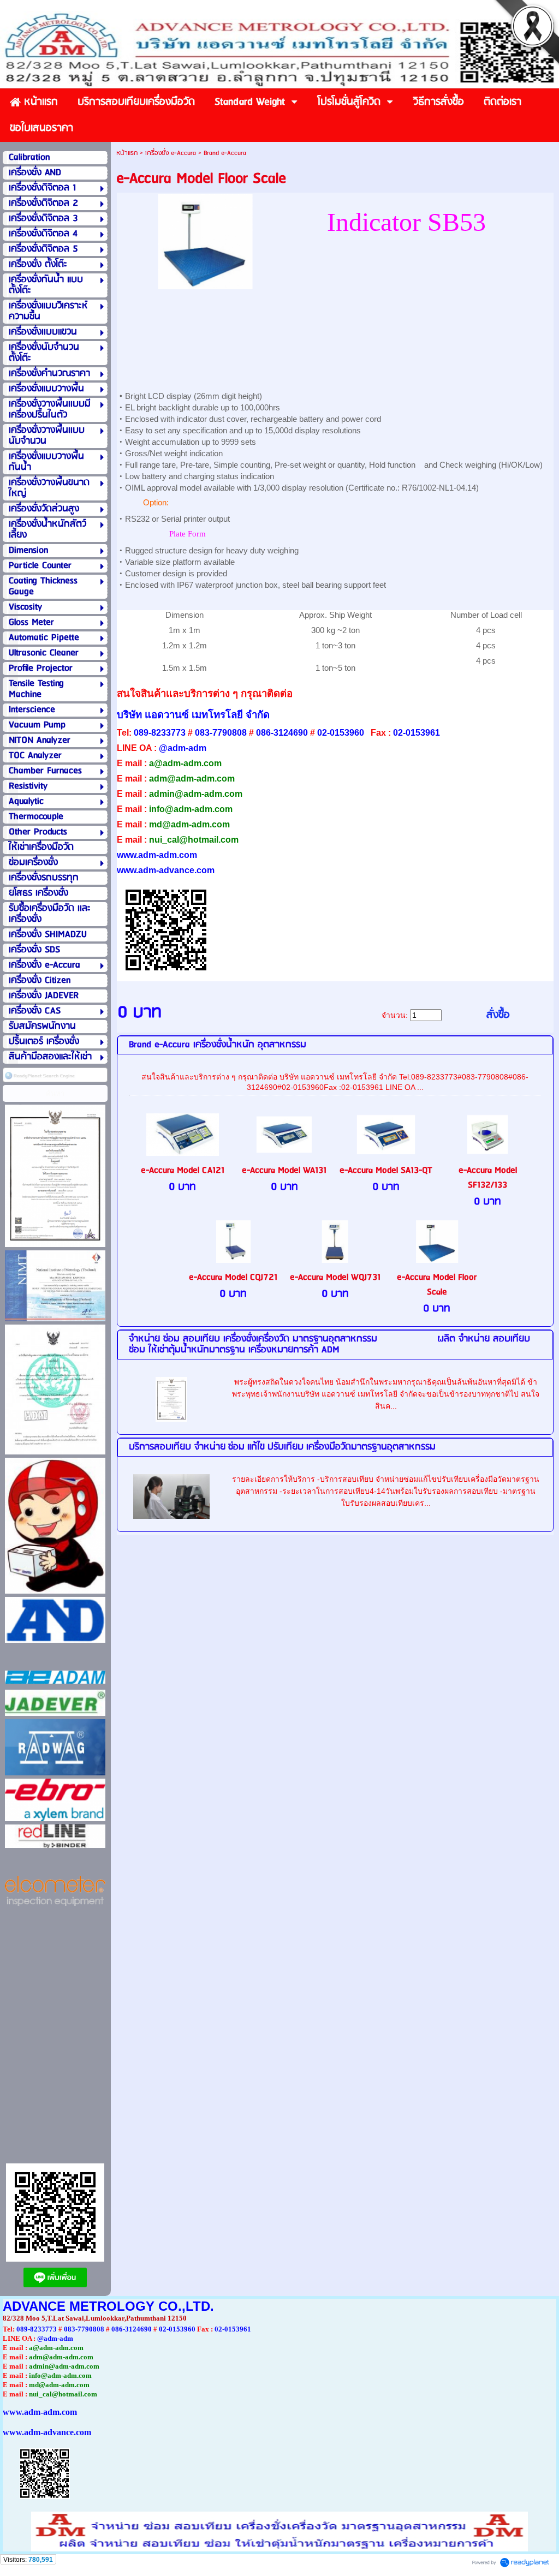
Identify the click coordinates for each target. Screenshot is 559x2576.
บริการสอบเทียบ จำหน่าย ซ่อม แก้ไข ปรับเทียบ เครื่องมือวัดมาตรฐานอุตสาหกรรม (282, 1447)
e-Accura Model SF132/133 (488, 1178)
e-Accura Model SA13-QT (386, 1170)
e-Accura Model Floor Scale (437, 1285)
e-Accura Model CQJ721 (233, 1277)
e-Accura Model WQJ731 (335, 1277)
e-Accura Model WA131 (284, 1170)
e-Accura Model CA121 (183, 1170)
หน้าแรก (127, 153)
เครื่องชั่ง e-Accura (171, 153)
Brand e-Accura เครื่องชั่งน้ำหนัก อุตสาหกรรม (218, 1045)
